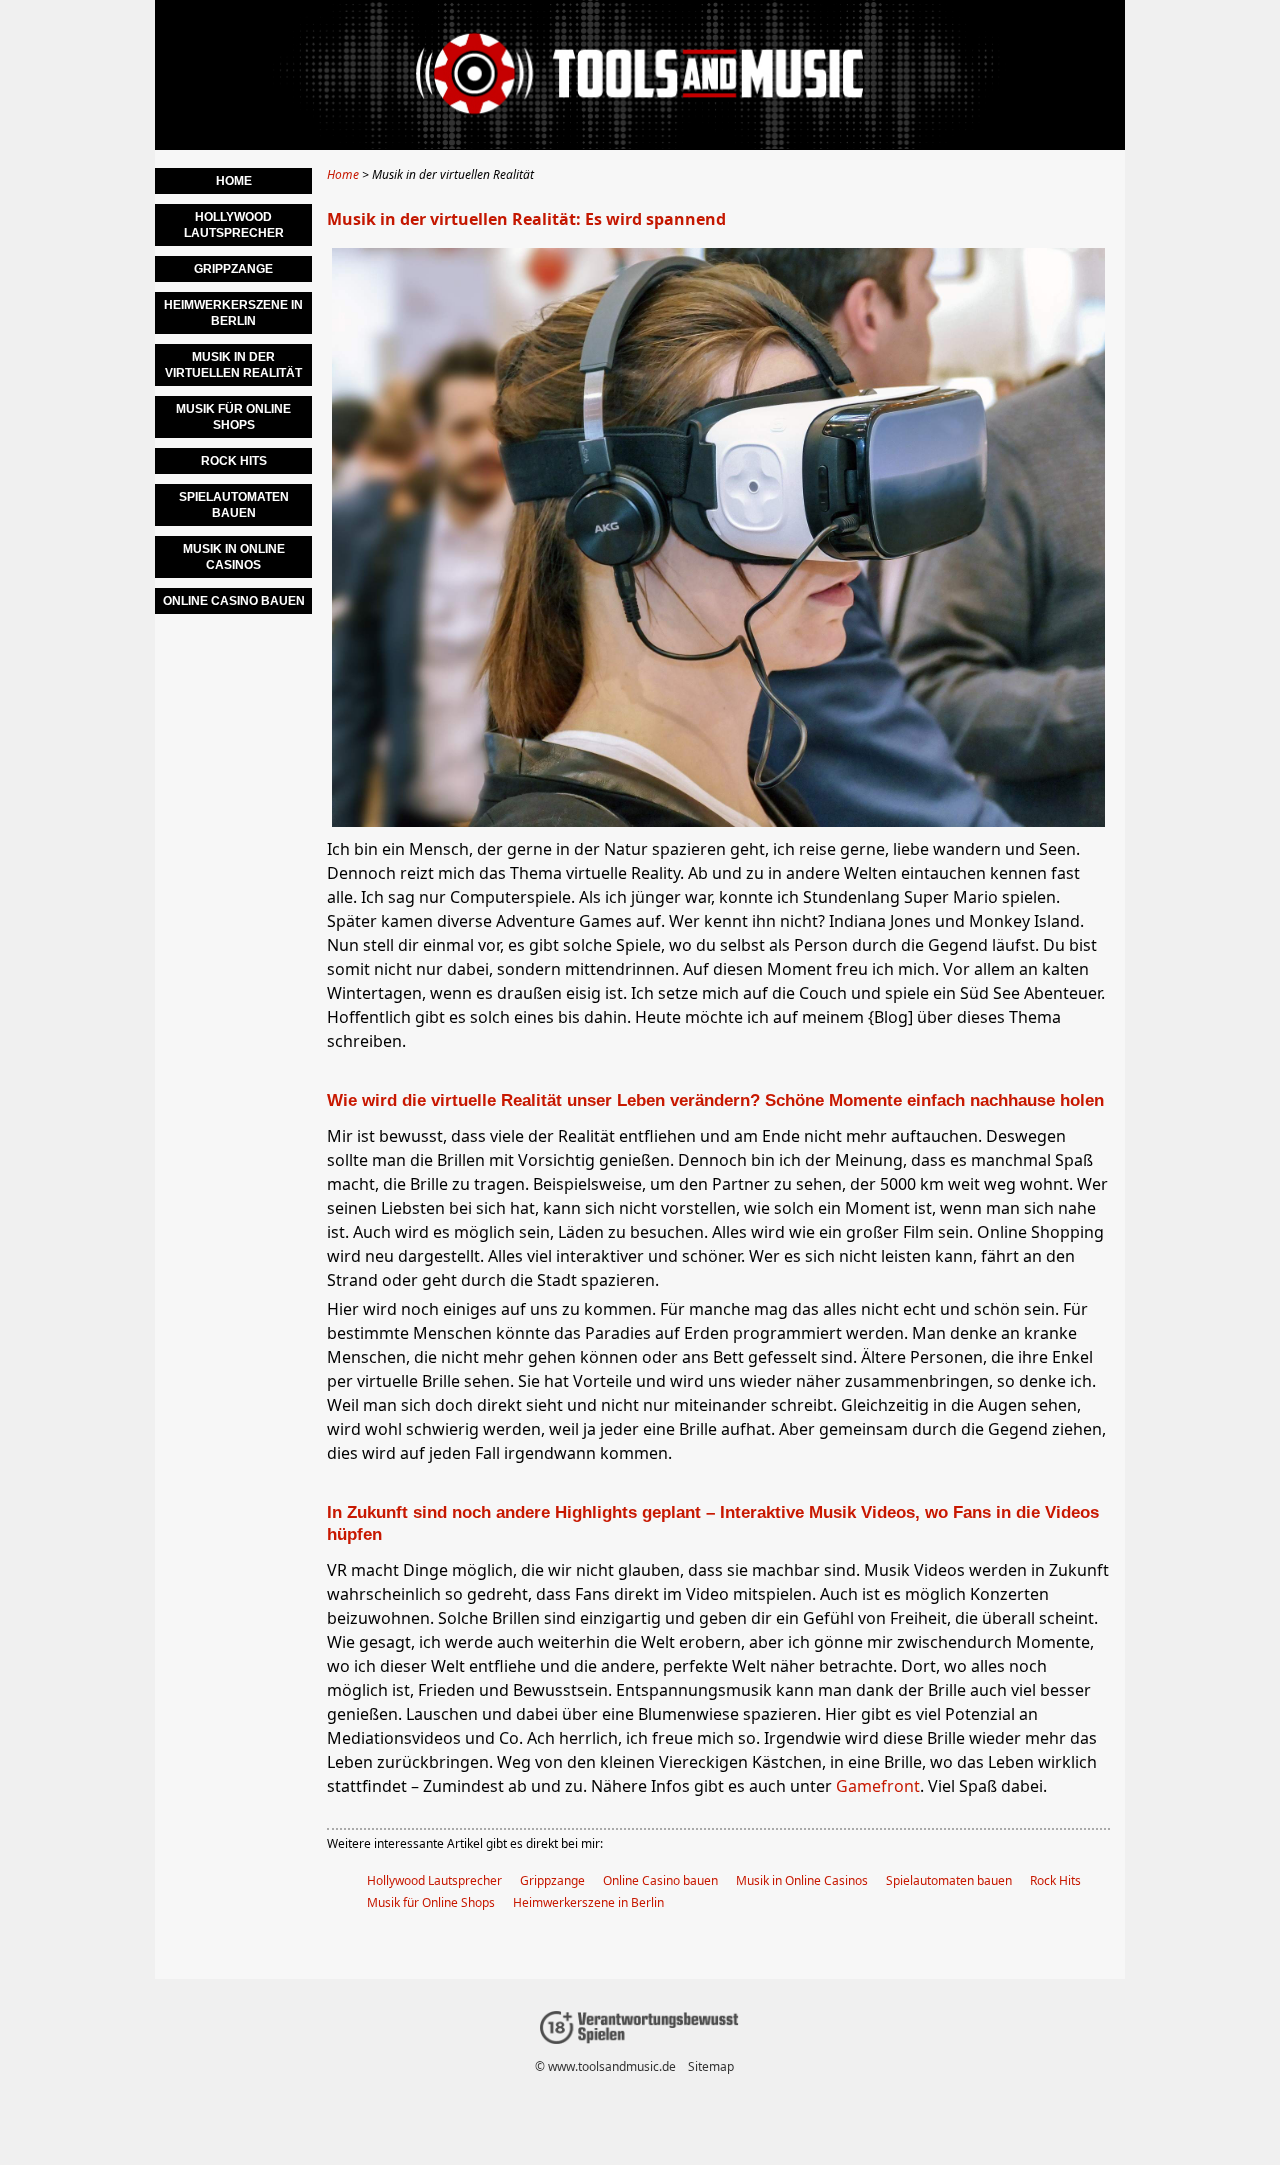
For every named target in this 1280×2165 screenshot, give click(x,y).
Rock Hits (1055, 1880)
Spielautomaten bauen (949, 1880)
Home (234, 181)
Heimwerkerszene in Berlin (588, 1902)
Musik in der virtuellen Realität (233, 365)
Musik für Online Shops (431, 1902)
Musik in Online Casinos (802, 1880)
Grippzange (552, 1880)
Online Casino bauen (660, 1880)
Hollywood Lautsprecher (434, 1880)
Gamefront (878, 1786)
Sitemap (711, 2066)
